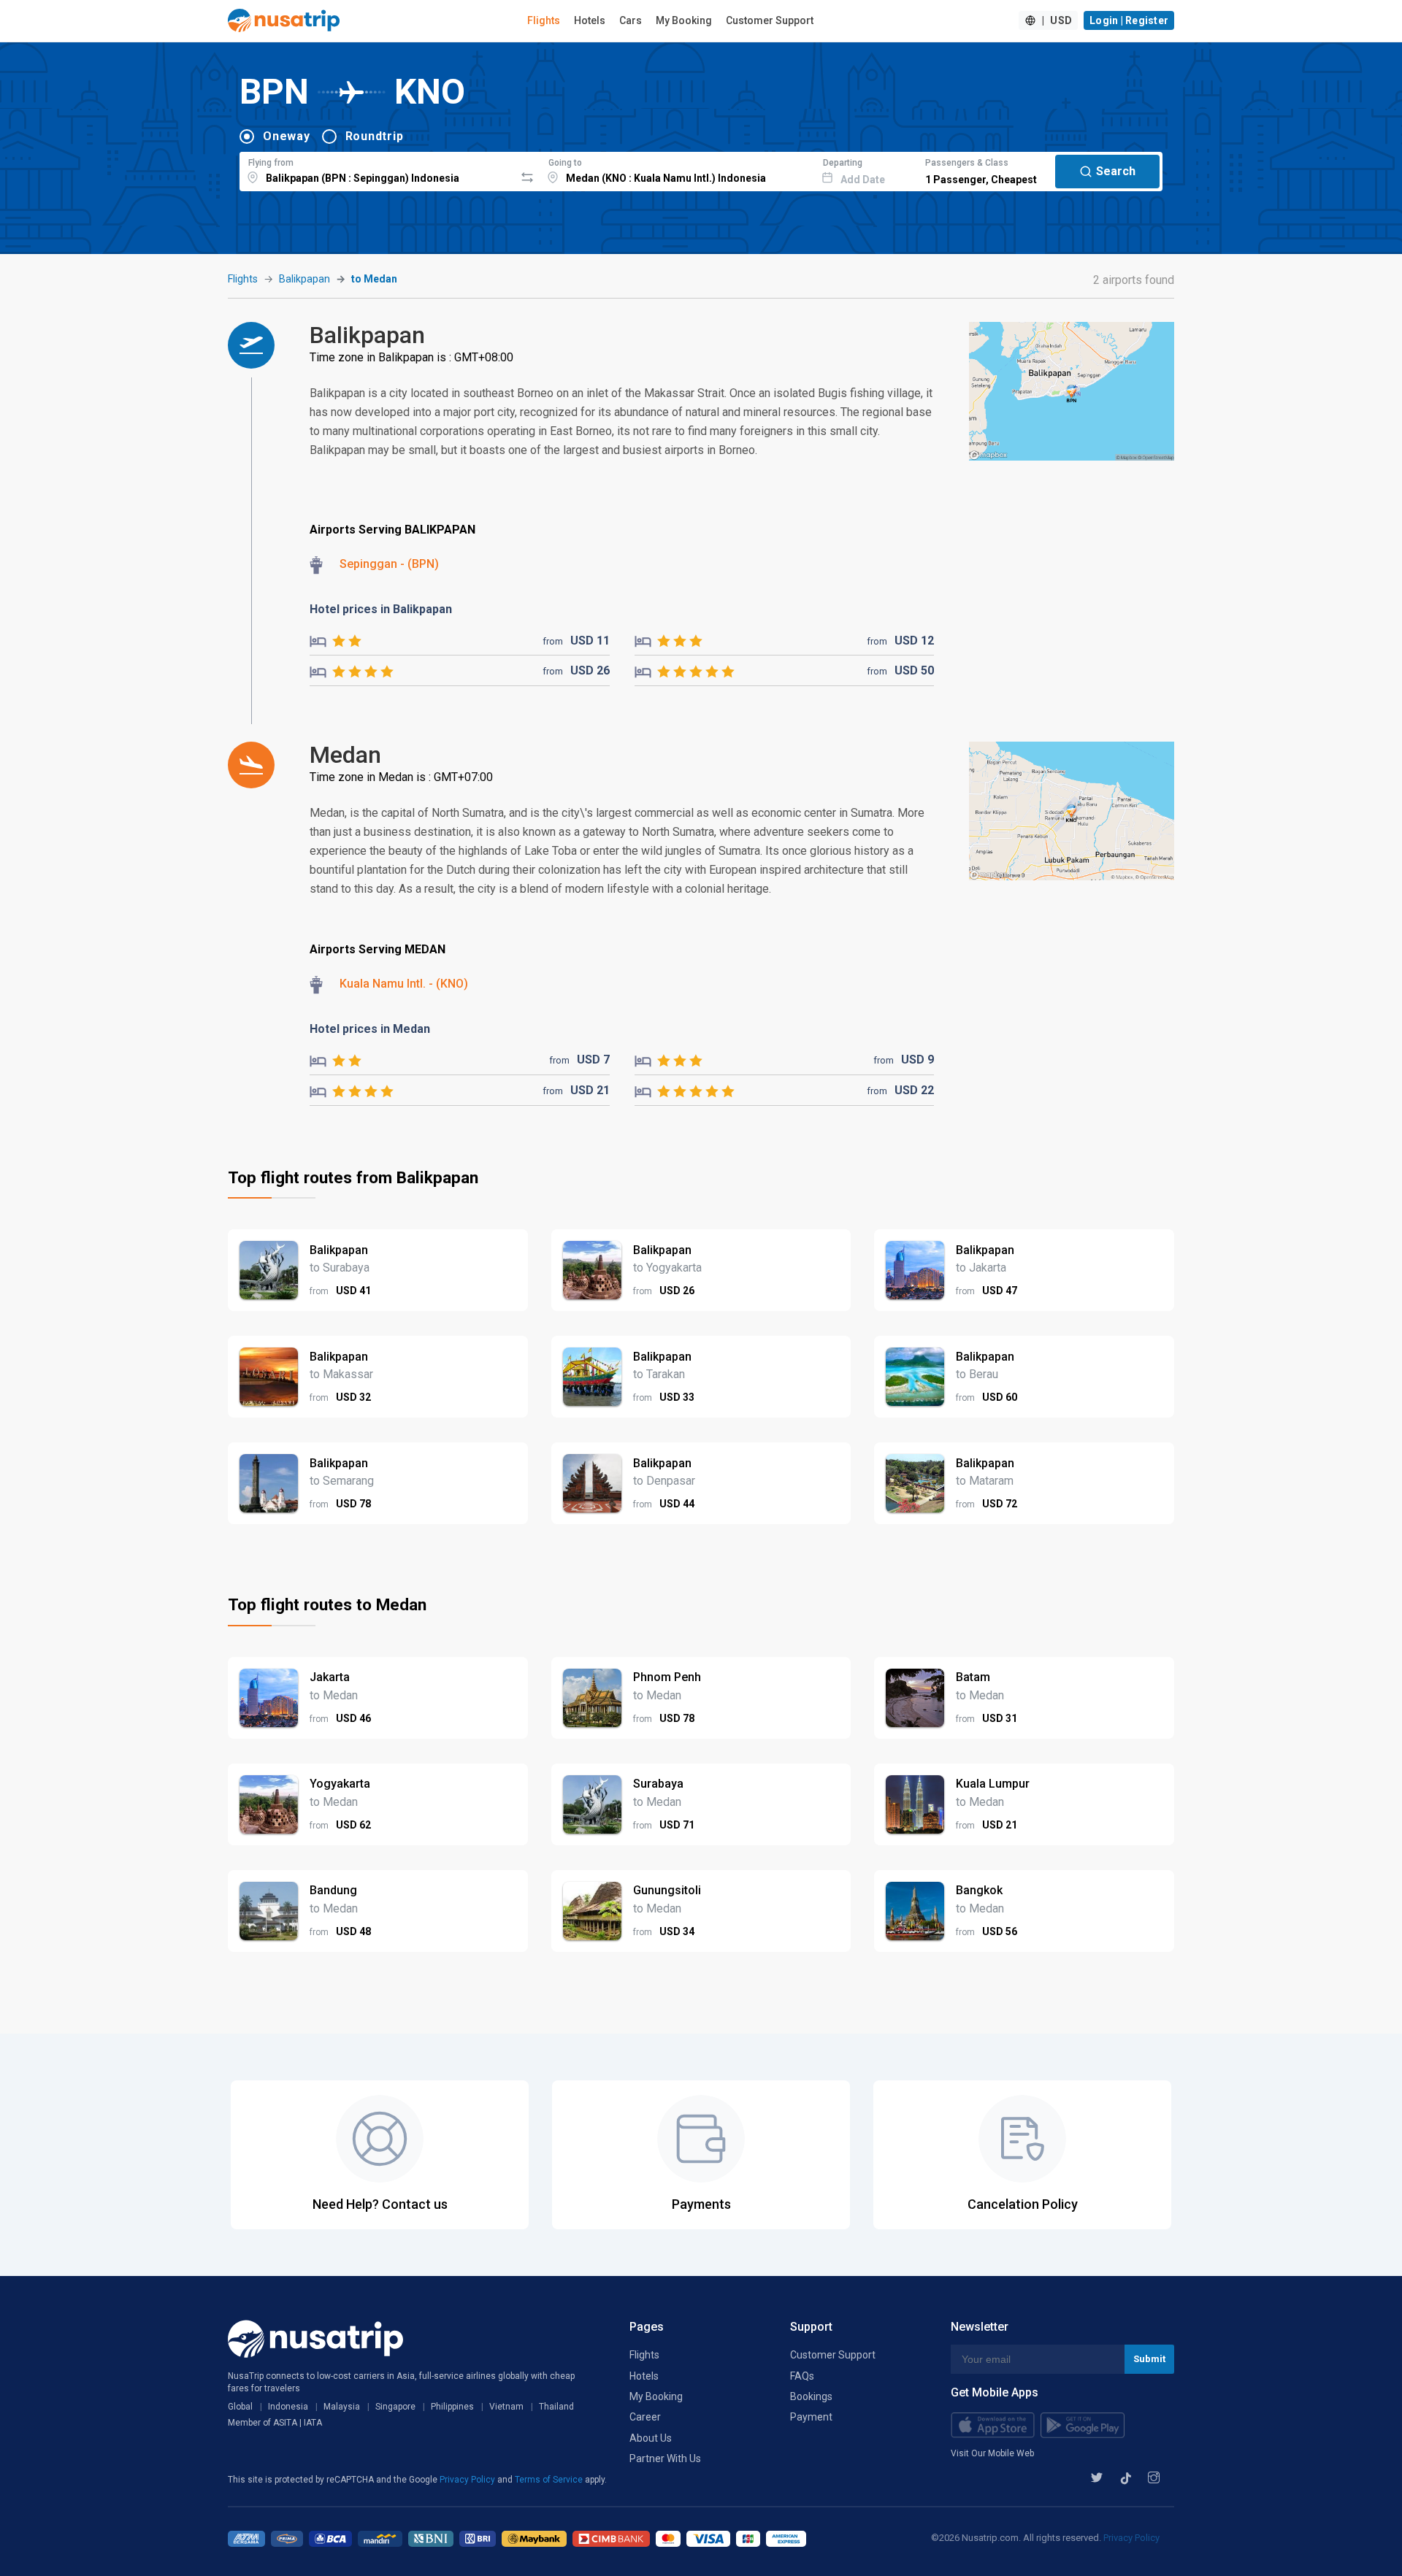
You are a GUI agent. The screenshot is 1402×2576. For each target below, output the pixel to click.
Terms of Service (550, 2480)
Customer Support (770, 20)
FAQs (802, 2376)
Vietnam (506, 2407)
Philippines (452, 2407)
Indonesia (288, 2407)
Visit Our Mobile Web (992, 2453)
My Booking (684, 20)
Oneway (287, 136)
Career (645, 2417)
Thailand (556, 2407)
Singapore (395, 2407)
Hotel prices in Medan (370, 1029)
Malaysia (342, 2407)
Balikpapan (304, 279)
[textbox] (377, 169)
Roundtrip (375, 136)
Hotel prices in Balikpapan (381, 609)
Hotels (590, 20)
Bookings (811, 2396)
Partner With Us (665, 2458)
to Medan (374, 279)
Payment (811, 2417)
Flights (544, 20)
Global (240, 2407)
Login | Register (1129, 20)
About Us (651, 2438)
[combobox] (377, 169)
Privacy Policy (468, 2480)
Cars (631, 20)
